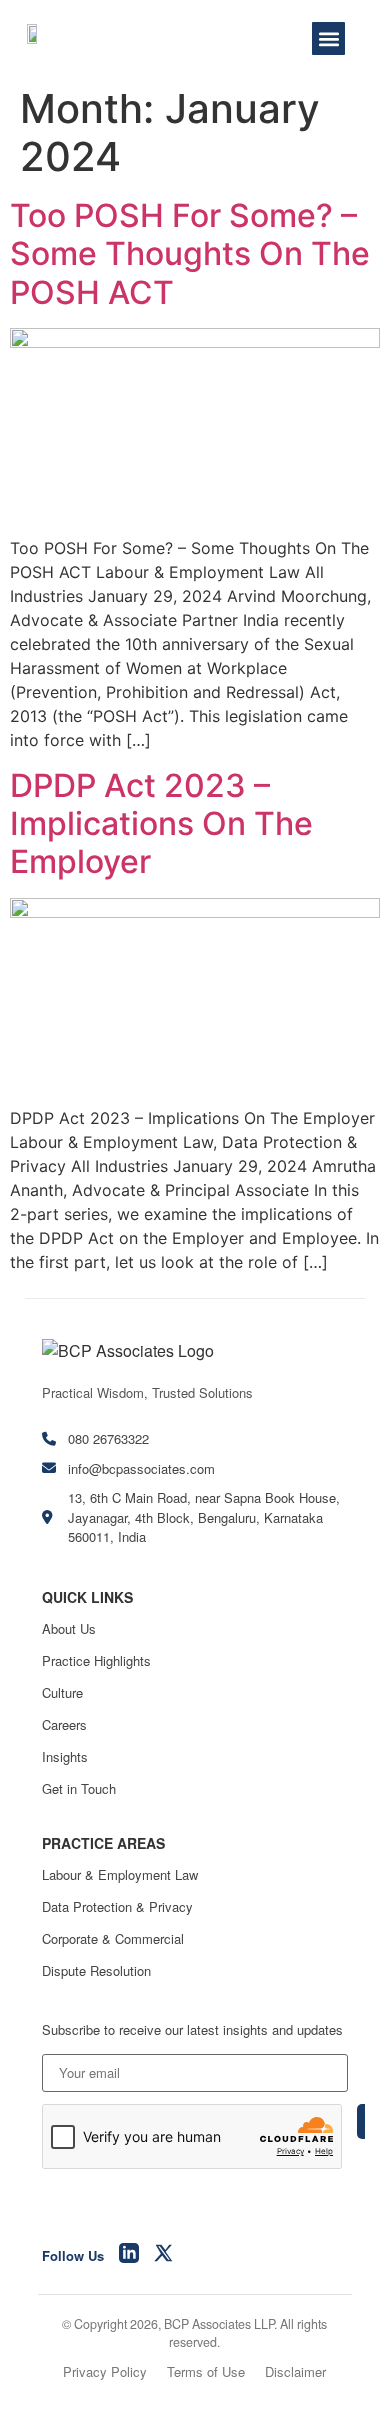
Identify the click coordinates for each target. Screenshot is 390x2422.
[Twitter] (164, 2256)
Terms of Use (206, 2371)
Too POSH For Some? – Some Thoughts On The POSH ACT (190, 254)
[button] (328, 38)
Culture (62, 1692)
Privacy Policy (105, 2371)
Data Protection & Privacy (117, 1906)
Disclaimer (295, 2371)
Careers (64, 1724)
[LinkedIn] (129, 2256)
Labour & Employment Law (120, 1874)
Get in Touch (79, 1788)
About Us (69, 1628)
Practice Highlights (96, 1660)
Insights (65, 1756)
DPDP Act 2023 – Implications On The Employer (161, 824)
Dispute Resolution (96, 1970)
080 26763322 (108, 1438)
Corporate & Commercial (113, 1938)
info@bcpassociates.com (141, 1468)
